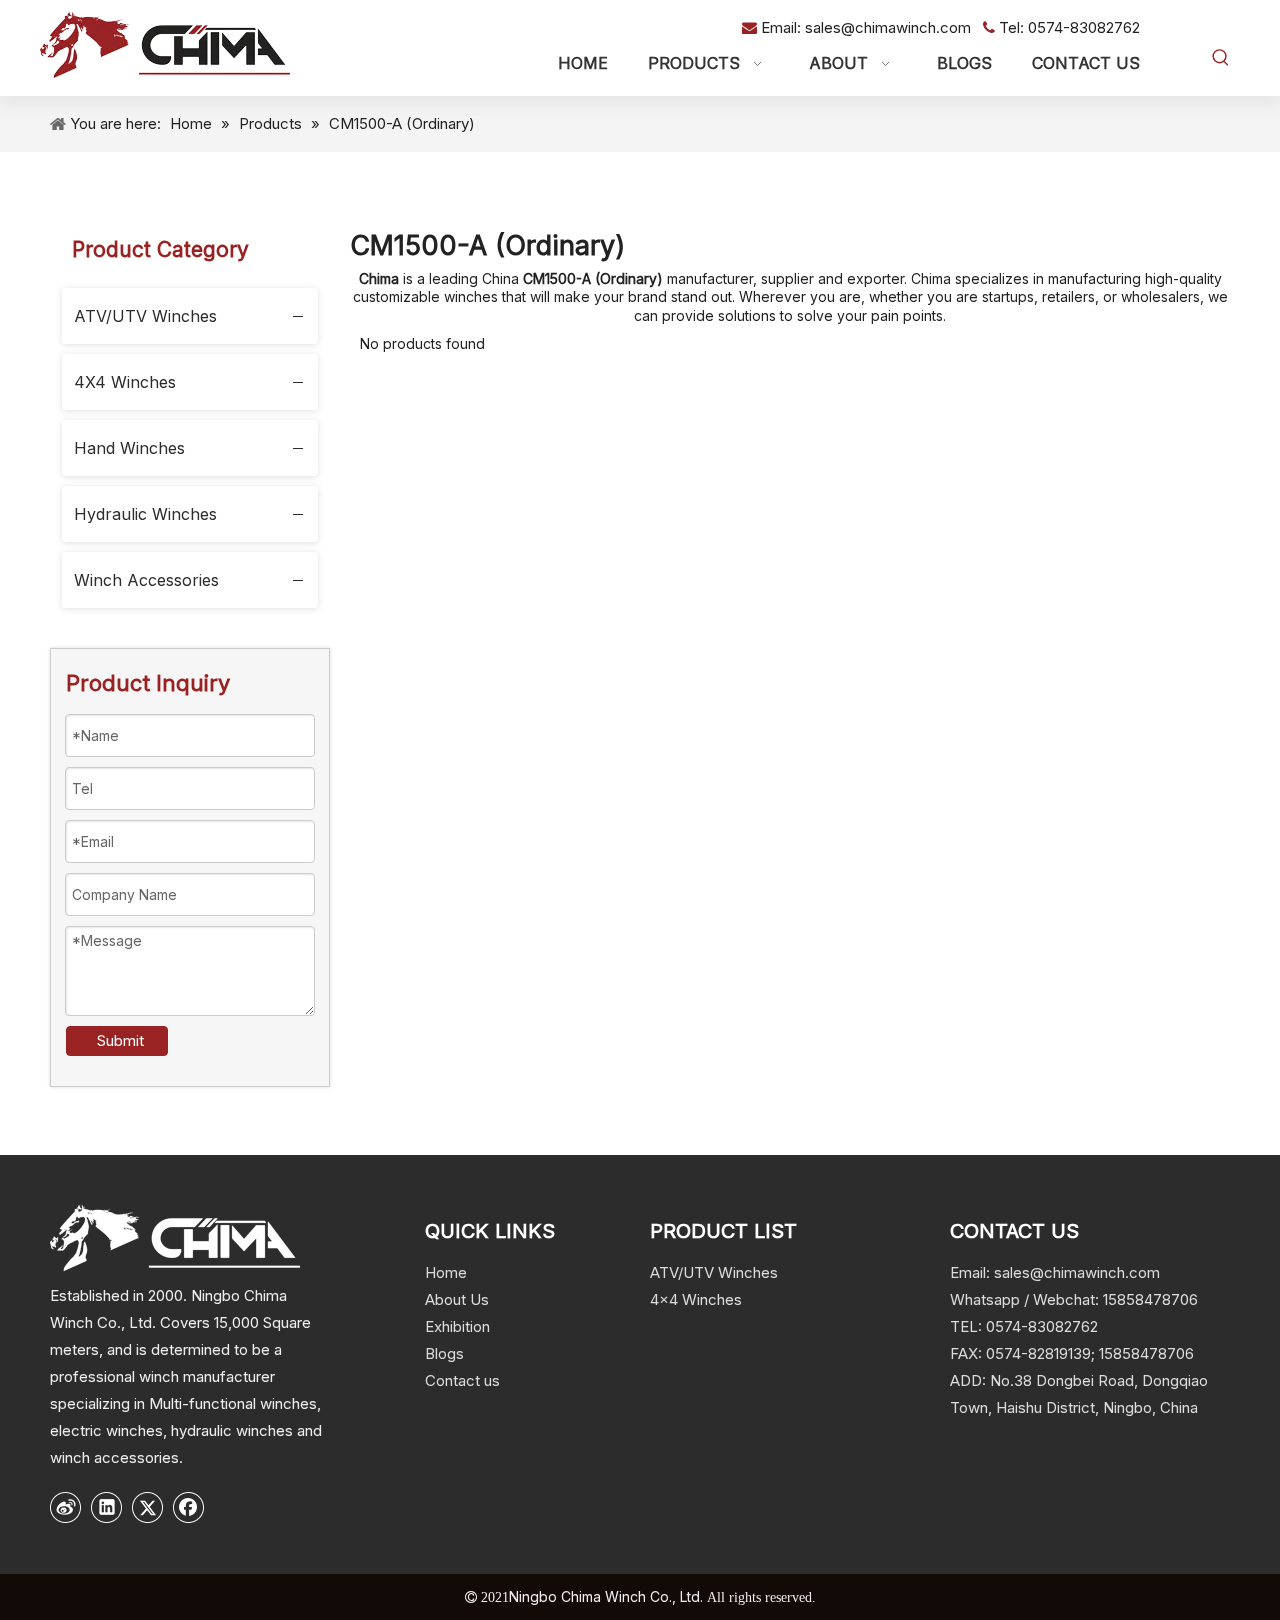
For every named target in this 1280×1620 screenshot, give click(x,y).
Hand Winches (129, 448)
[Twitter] (148, 1507)
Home (446, 1272)
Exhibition (457, 1326)
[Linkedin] (107, 1507)
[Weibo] (66, 1507)
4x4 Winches (696, 1299)
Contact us (462, 1380)
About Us (457, 1299)
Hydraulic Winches (145, 514)
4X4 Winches (125, 382)
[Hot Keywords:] (1221, 58)
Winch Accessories (146, 580)
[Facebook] (189, 1507)
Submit (120, 1040)
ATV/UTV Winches (145, 316)
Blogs (444, 1353)
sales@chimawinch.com (890, 27)
